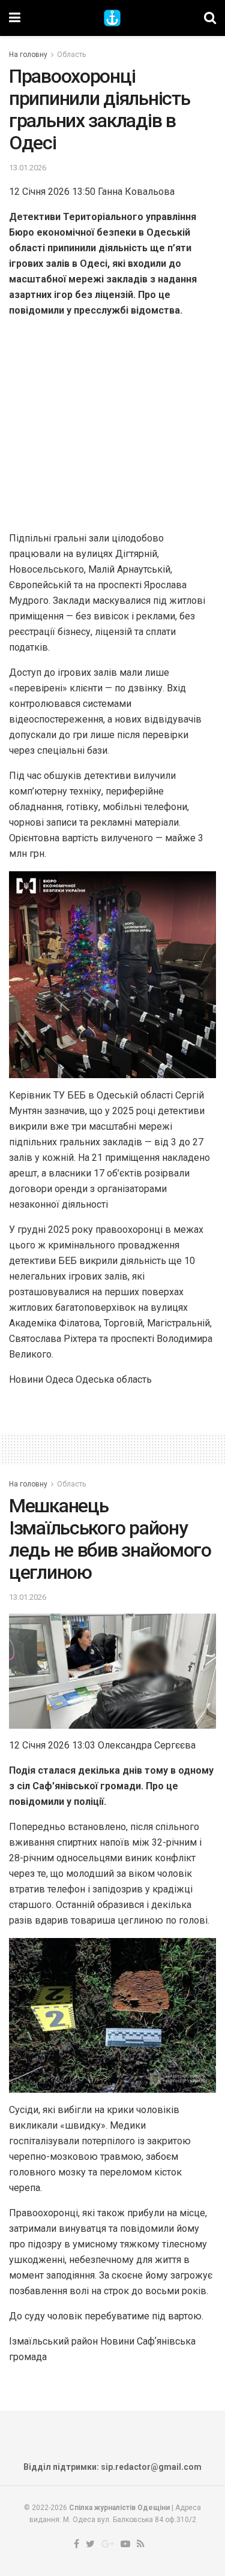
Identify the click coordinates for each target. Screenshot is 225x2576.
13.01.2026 (28, 168)
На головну (28, 55)
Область (71, 55)
